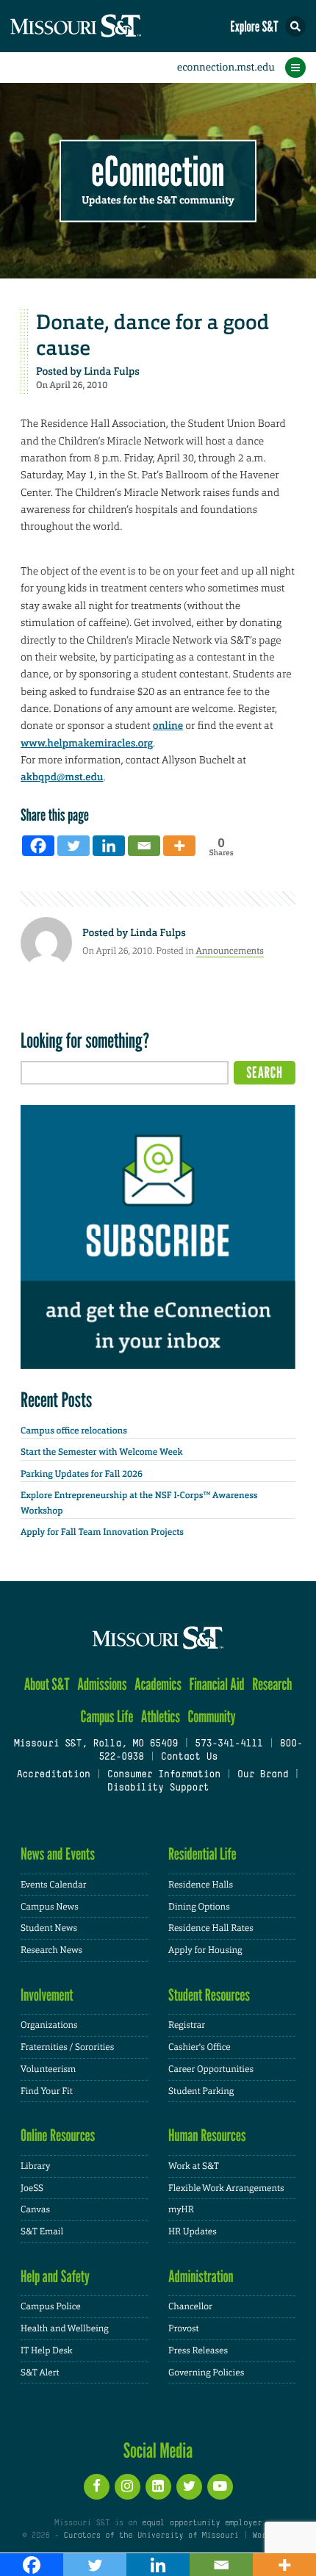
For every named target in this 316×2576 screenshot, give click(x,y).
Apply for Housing (205, 1950)
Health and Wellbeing (65, 2328)
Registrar (187, 2025)
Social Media (158, 2450)
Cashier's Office (200, 2047)
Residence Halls (201, 1885)
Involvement (47, 1995)
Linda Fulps (112, 372)
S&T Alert (40, 2372)
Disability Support (158, 1788)
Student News (49, 1928)
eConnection (158, 172)
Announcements (230, 951)
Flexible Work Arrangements (226, 2188)
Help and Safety (55, 2277)
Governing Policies (206, 2372)
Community (211, 1717)
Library (35, 2166)
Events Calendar (54, 1885)
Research (272, 1684)
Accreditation (53, 1775)
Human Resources (207, 2136)
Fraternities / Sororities (67, 2047)
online (168, 726)
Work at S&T (194, 2166)
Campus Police (51, 2306)
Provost (184, 2328)
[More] (179, 846)
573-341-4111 (229, 1744)
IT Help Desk (47, 2350)
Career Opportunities (211, 2069)
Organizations (49, 2025)
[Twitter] (73, 846)
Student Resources (209, 1995)
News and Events (58, 1854)
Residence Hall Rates (211, 1928)
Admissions (102, 1684)
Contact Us (189, 1757)
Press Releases (198, 2350)
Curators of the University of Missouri (151, 2536)
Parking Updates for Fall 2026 (82, 1474)
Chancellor (190, 2306)
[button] (295, 26)
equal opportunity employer (202, 2523)
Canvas (35, 2209)
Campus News (50, 1907)
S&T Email (42, 2231)
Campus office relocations (74, 1431)
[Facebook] (38, 846)
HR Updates (193, 2231)
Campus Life (107, 1717)
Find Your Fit (47, 2091)
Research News (51, 1950)
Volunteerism (48, 2069)
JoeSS (32, 2188)
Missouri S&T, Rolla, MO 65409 (96, 1744)
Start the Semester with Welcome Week (101, 1452)
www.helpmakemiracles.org (87, 744)
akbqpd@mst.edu (62, 777)
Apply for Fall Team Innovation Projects (102, 1532)
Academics (158, 1684)
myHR (181, 2209)
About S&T (47, 1684)
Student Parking (201, 2091)
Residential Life (202, 1854)
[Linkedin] (109, 846)
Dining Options (199, 1907)
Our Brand (263, 1775)
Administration (201, 2277)
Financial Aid (216, 1684)
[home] (103, 26)
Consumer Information (164, 1775)
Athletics (161, 1717)
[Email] (144, 846)
